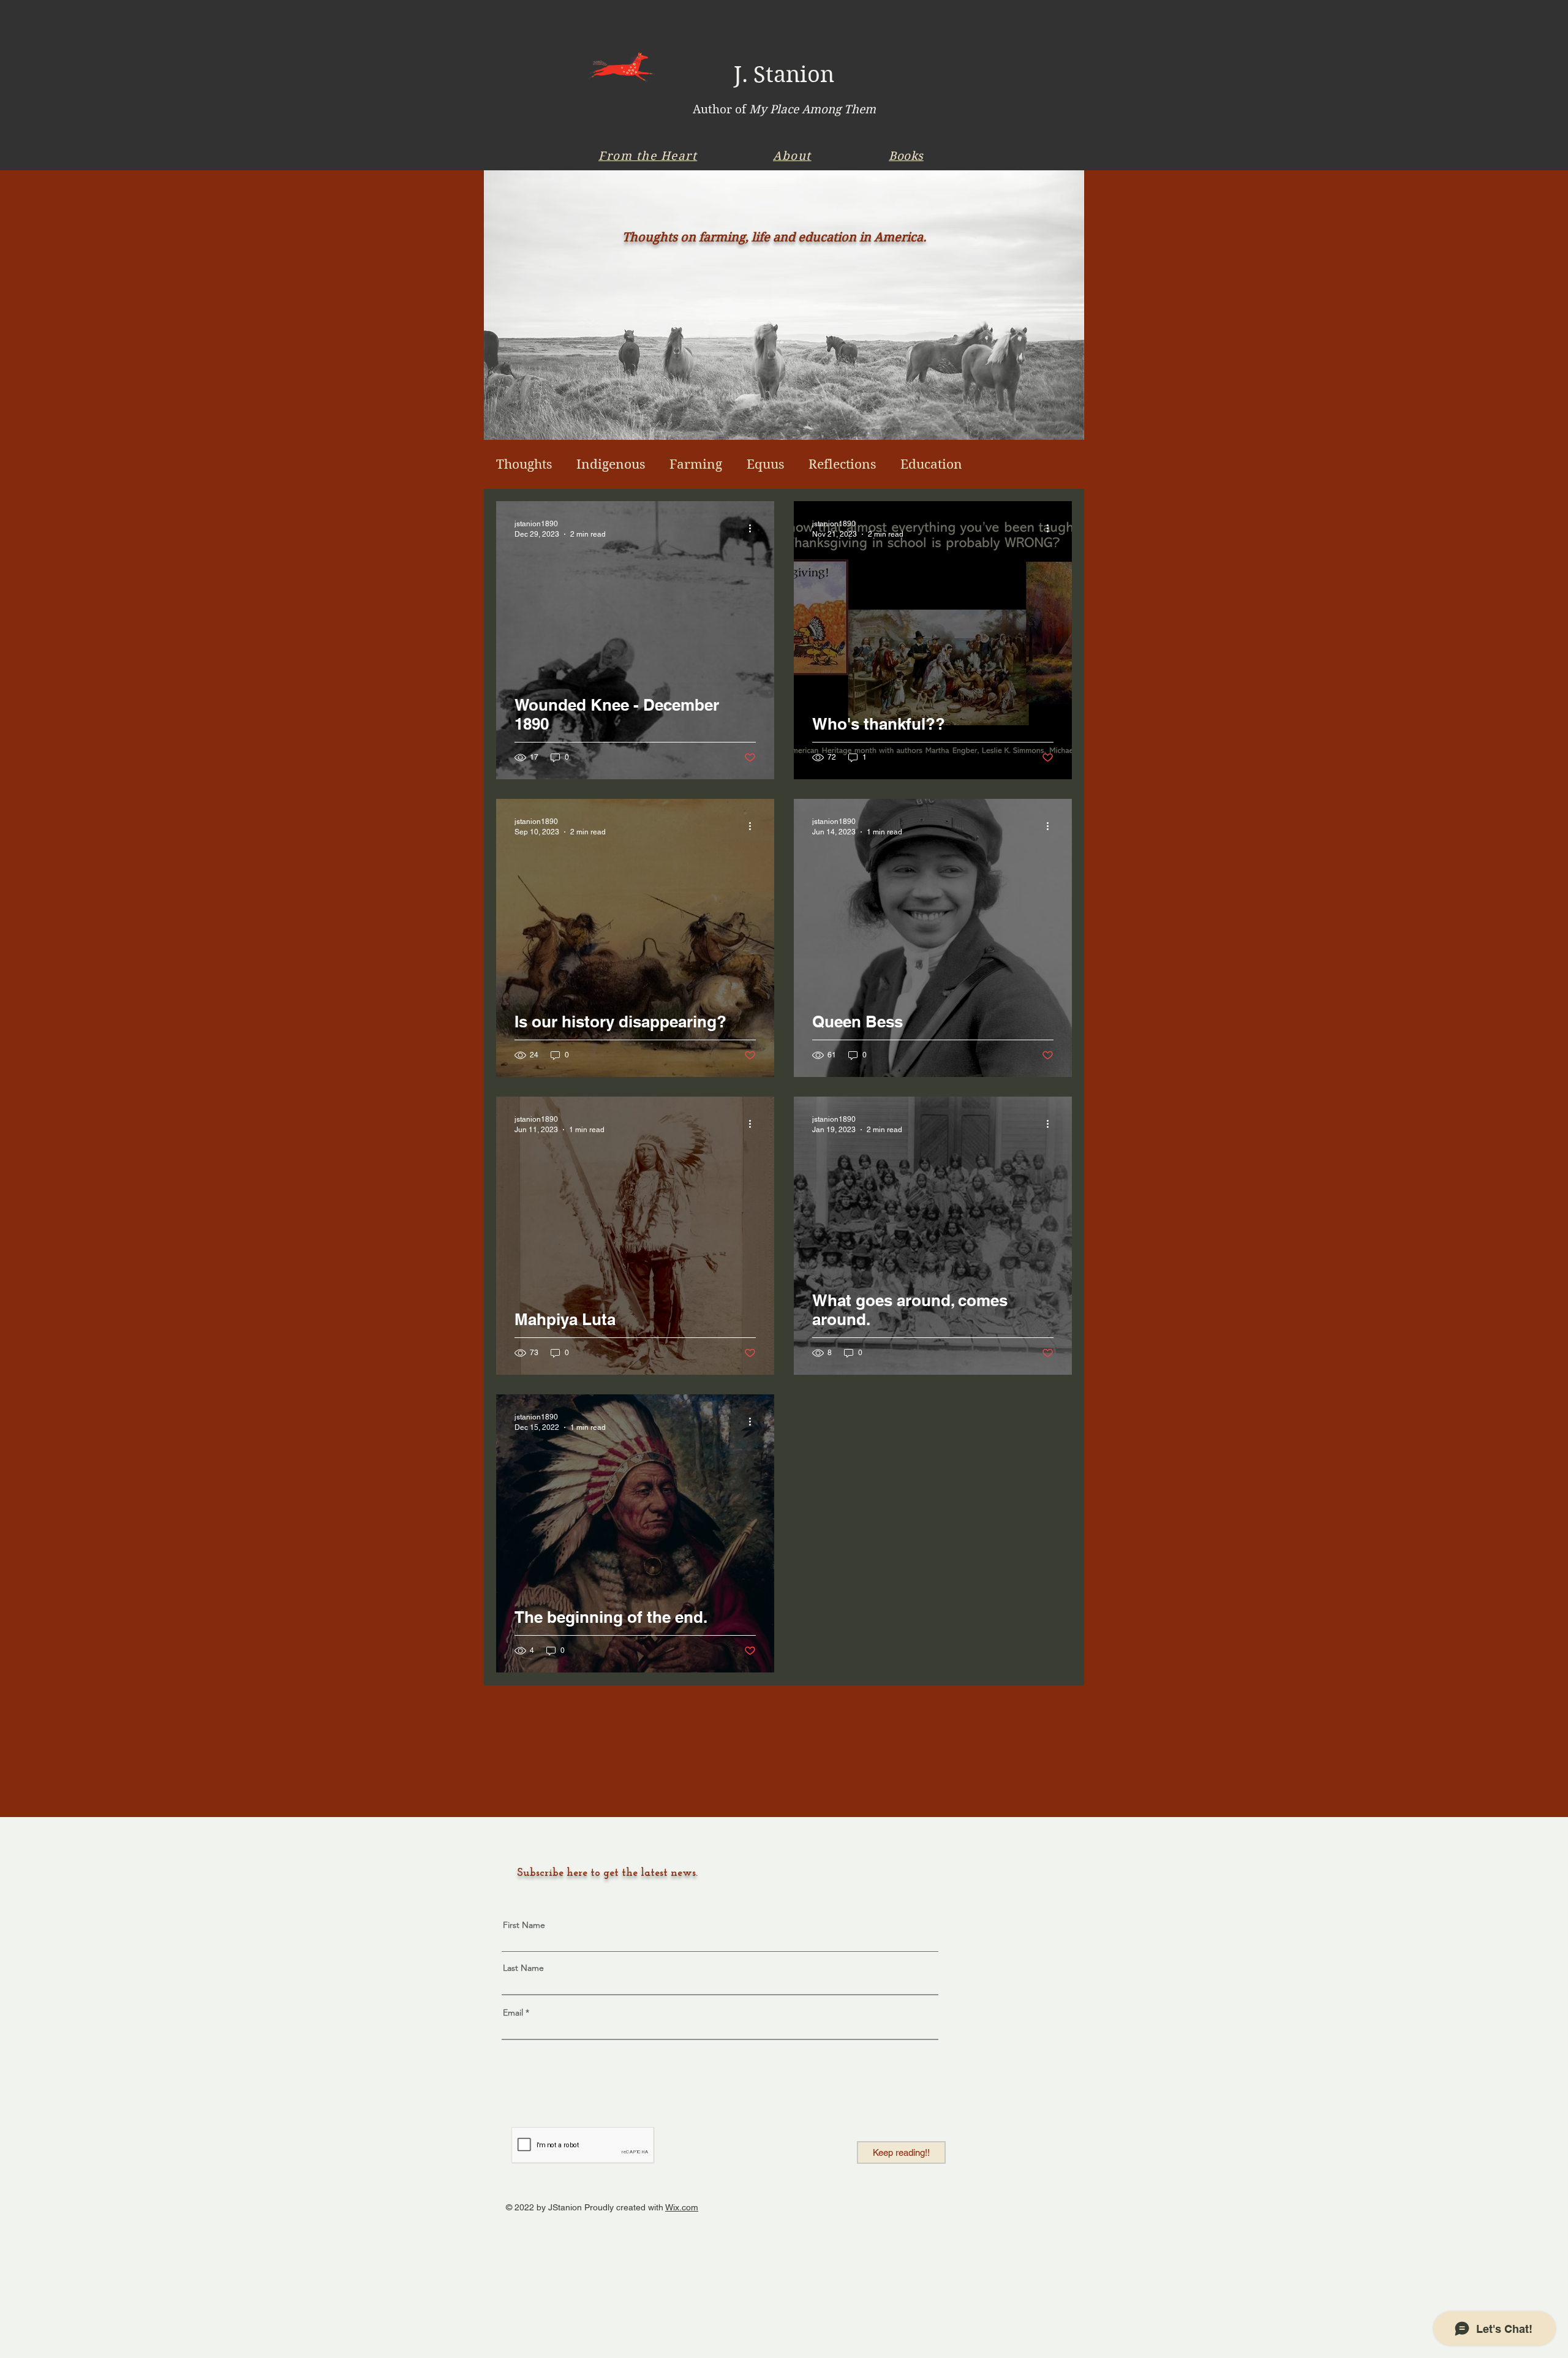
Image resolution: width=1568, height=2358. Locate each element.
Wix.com (682, 2207)
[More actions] (754, 528)
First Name (524, 1925)
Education (931, 464)
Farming (696, 464)
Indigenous (611, 464)
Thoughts (524, 464)
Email (513, 2012)
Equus (765, 464)
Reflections (842, 464)
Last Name (523, 1968)
